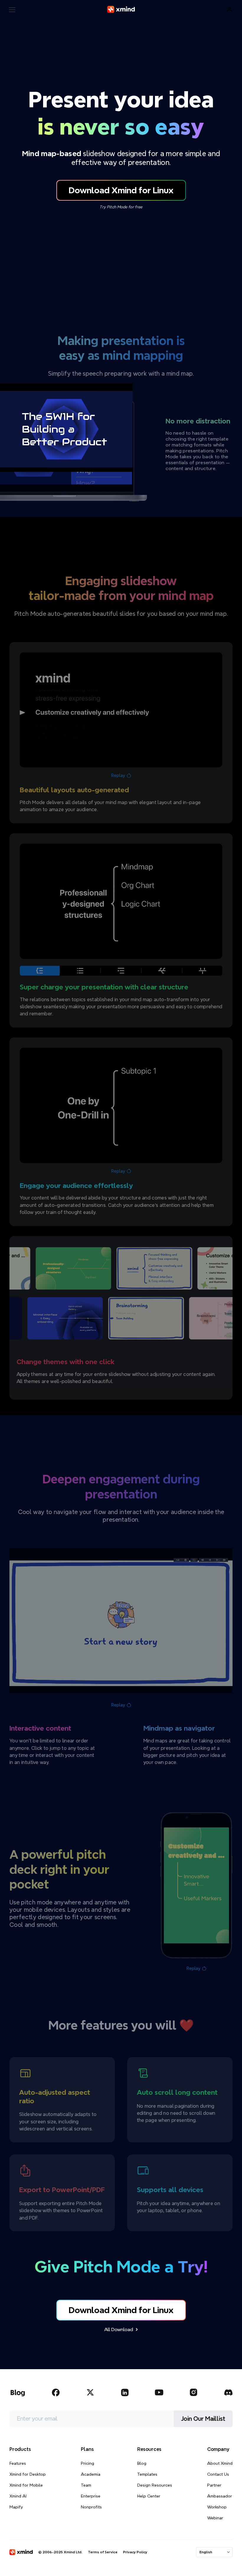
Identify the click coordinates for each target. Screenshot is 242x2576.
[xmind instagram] (194, 2392)
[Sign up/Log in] (230, 10)
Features (18, 2463)
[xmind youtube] (159, 2392)
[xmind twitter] (90, 2392)
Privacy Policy (135, 2552)
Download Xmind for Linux (121, 190)
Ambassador (220, 2496)
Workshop (217, 2507)
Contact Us (218, 2474)
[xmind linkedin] (125, 2392)
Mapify (16, 2507)
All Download (119, 2329)
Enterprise (91, 2496)
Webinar (215, 2518)
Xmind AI (18, 2496)
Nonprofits (91, 2507)
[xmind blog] (18, 2392)
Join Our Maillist (203, 2419)
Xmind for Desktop (28, 2474)
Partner (214, 2485)
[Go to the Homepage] (121, 9)
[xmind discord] (228, 2392)
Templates (147, 2474)
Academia (91, 2474)
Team (86, 2485)
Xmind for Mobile (26, 2485)
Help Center (149, 2496)
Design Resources (155, 2485)
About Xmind (220, 2463)
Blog (142, 2463)
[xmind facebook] (56, 2392)
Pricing (88, 2463)
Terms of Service (103, 2552)
